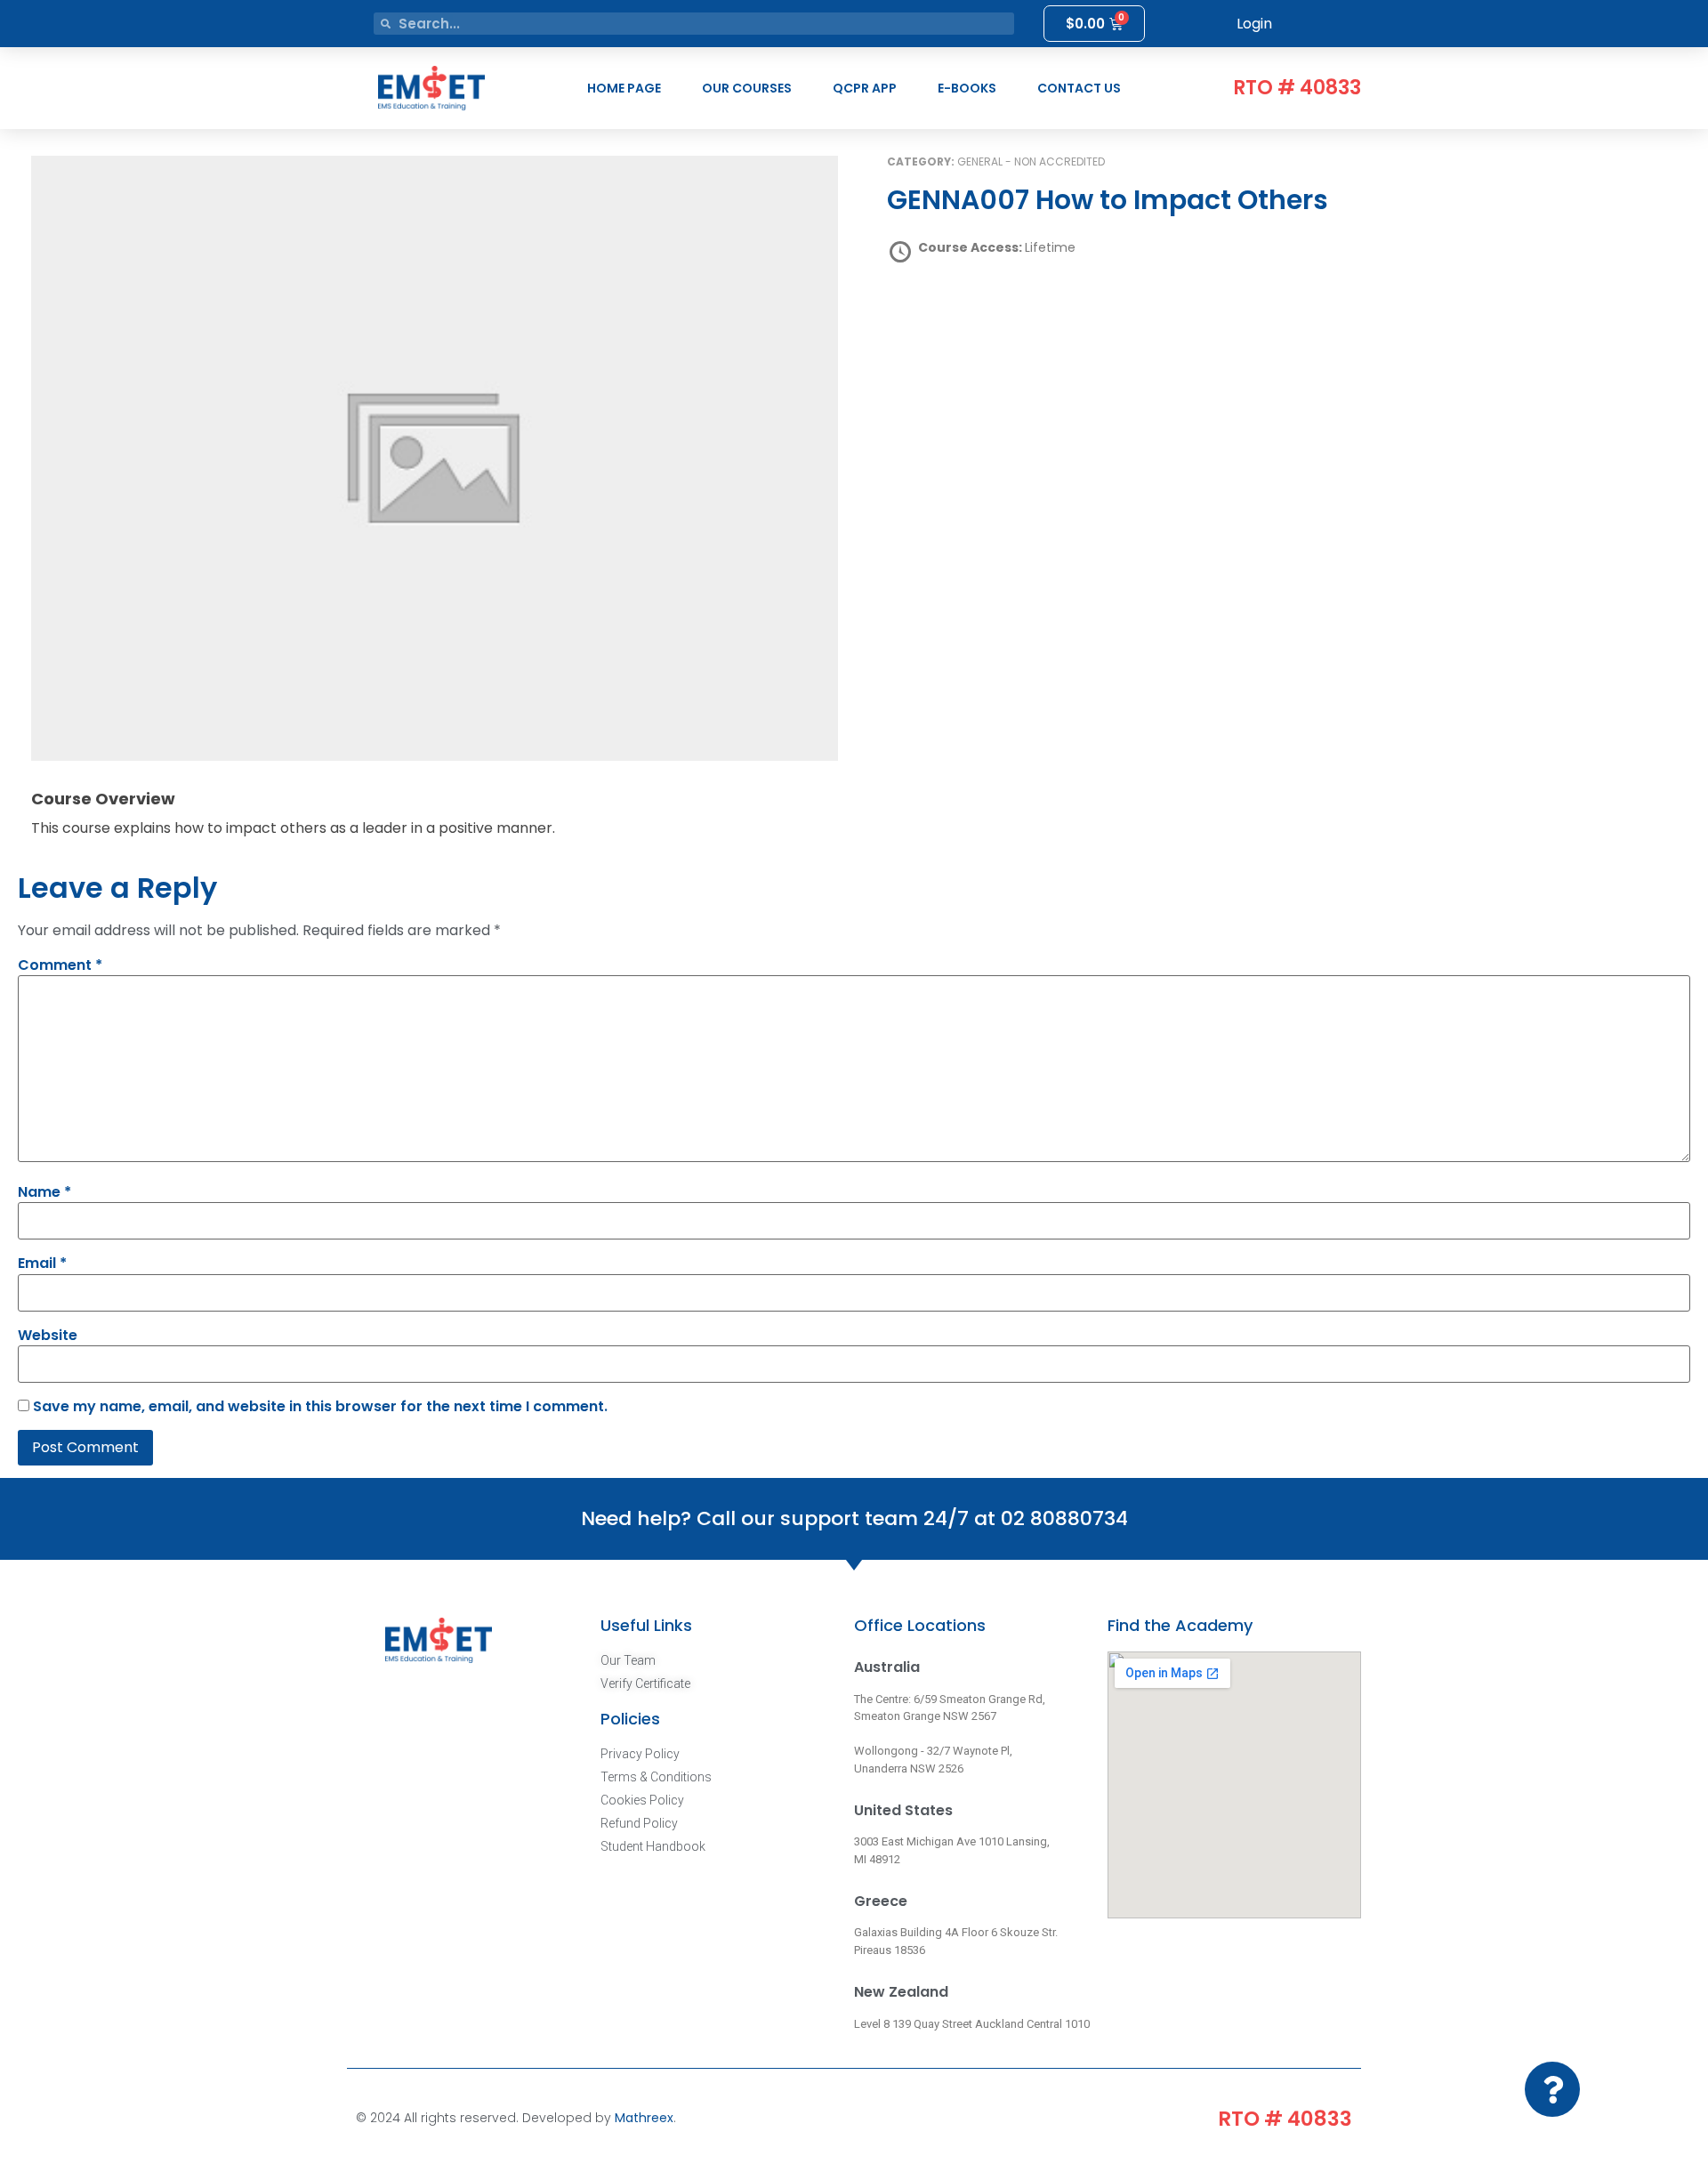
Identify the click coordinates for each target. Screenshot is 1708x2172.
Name (44, 1192)
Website (48, 1336)
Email (42, 1264)
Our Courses (747, 88)
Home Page (624, 88)
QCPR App (865, 88)
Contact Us (1079, 88)
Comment (60, 965)
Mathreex (644, 2118)
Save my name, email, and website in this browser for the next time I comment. (320, 1407)
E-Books (967, 88)
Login (1254, 24)
